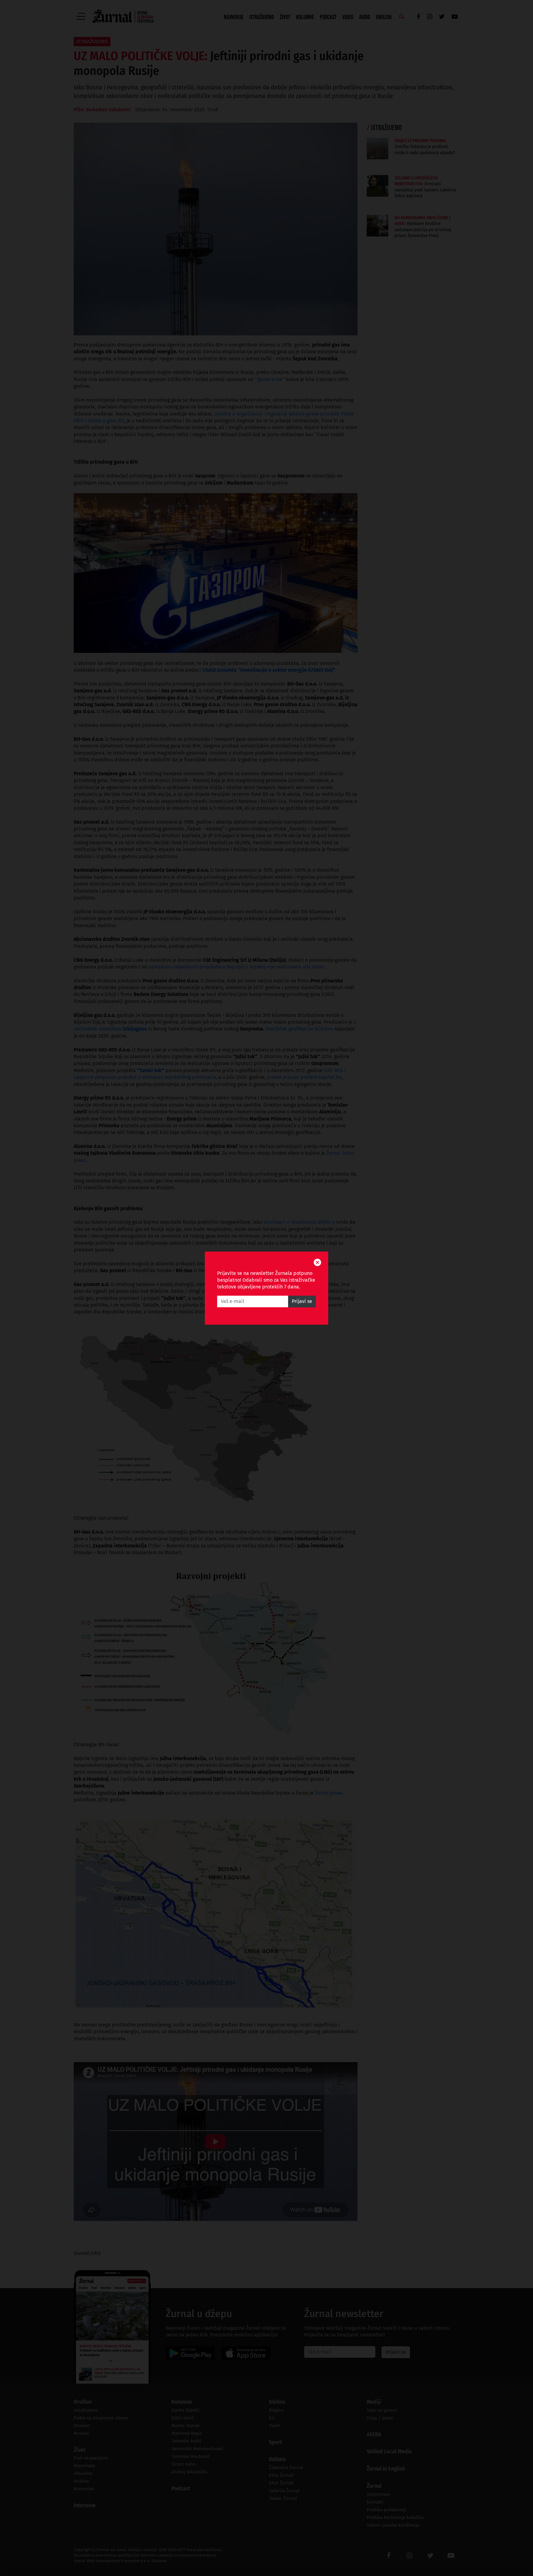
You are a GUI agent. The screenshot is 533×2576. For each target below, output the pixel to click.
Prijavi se (302, 1301)
